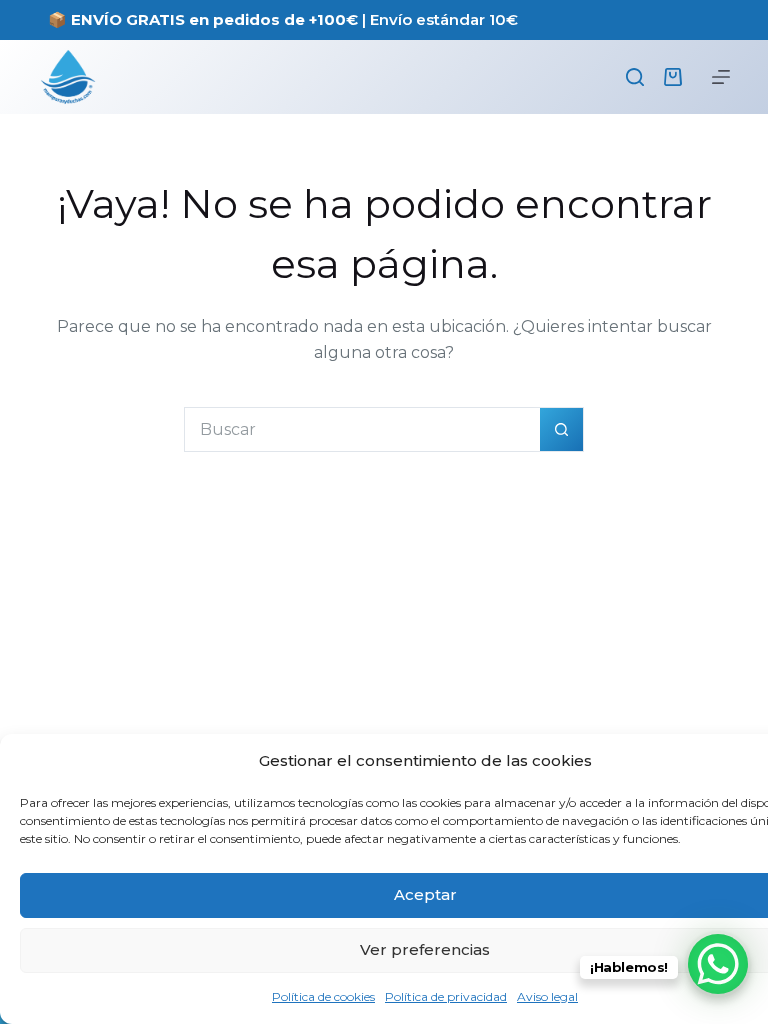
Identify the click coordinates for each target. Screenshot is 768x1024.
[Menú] (721, 77)
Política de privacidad (446, 996)
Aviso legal (547, 996)
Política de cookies (323, 996)
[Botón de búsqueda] (561, 429)
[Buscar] (635, 77)
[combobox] (362, 429)
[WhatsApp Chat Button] (718, 964)
